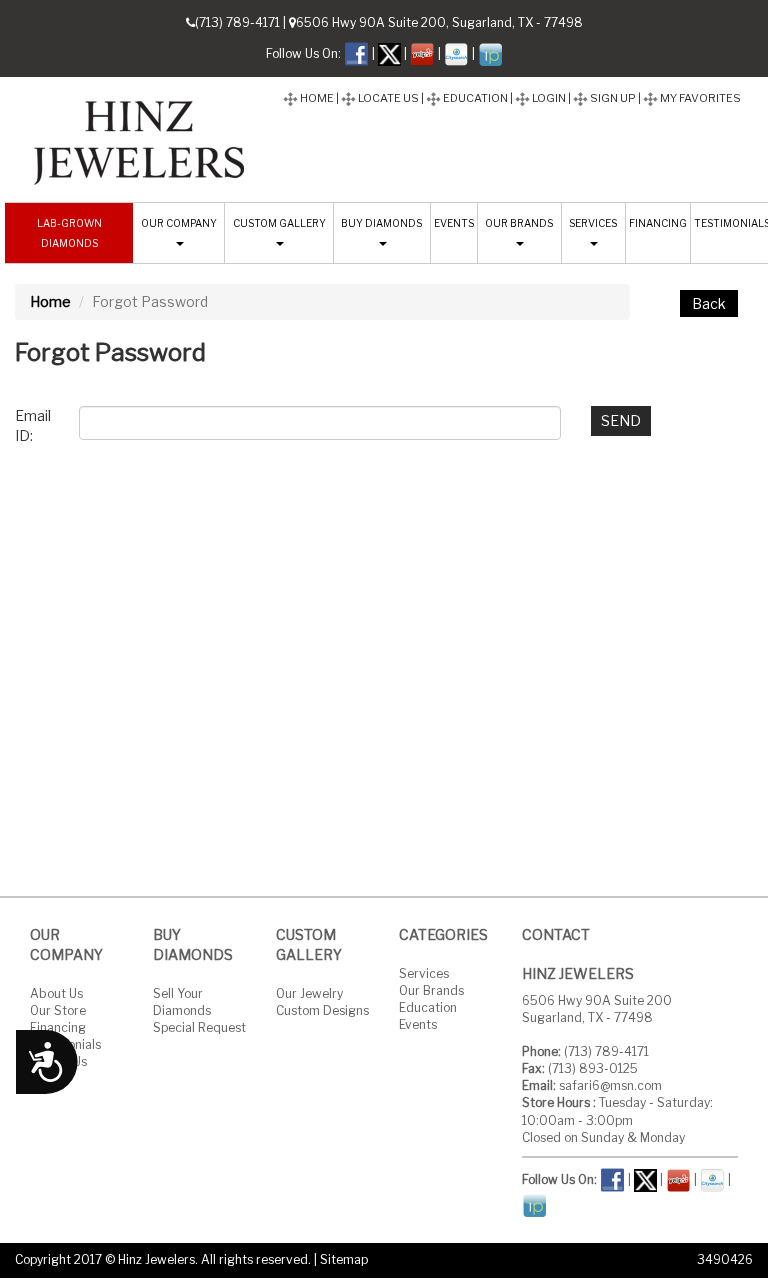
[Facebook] (356, 52)
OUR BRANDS (519, 223)
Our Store (58, 1010)
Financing (58, 1027)
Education (428, 1007)
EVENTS (454, 223)
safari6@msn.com (610, 1085)
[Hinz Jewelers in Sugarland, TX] (140, 137)
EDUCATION (474, 98)
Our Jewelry (309, 993)
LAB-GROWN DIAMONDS (69, 233)
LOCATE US (387, 98)
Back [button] (709, 303)
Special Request (199, 1027)
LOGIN (548, 98)
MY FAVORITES (699, 98)
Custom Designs (322, 1010)
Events (418, 1024)
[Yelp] (422, 52)
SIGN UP (612, 98)
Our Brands (431, 990)
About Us (56, 993)
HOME (316, 98)
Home (50, 301)
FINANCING (658, 223)
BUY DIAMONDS (381, 223)
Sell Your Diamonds (182, 1002)
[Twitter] (389, 52)
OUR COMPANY (179, 223)
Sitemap (344, 1259)
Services (424, 973)
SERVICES (593, 223)
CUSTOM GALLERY (279, 223)
